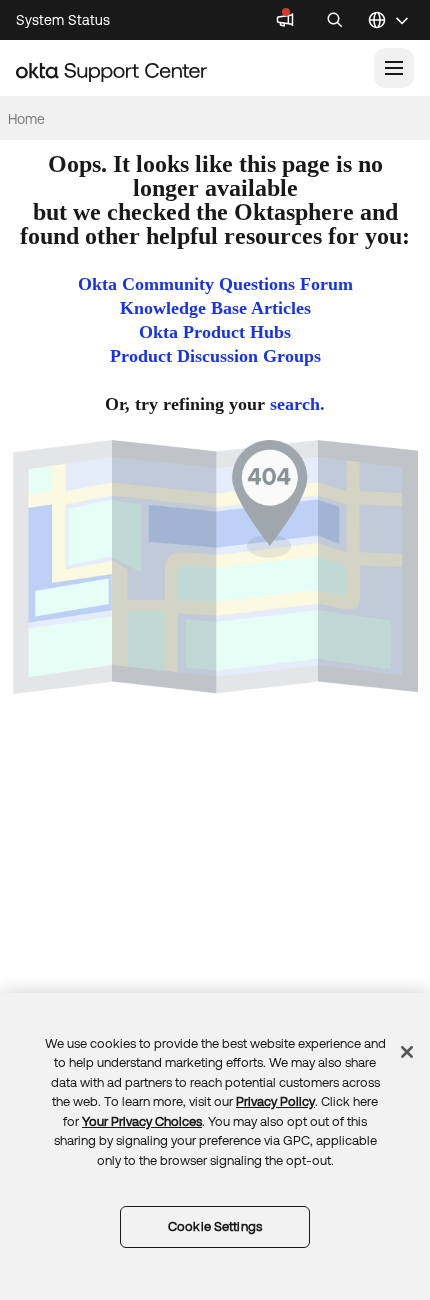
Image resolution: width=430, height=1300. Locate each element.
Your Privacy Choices (142, 1121)
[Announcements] (285, 20)
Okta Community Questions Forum (215, 284)
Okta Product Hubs (215, 332)
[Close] (407, 1052)
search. (297, 404)
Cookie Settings (215, 1226)
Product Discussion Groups (215, 356)
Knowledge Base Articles (215, 308)
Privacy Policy (275, 1101)
